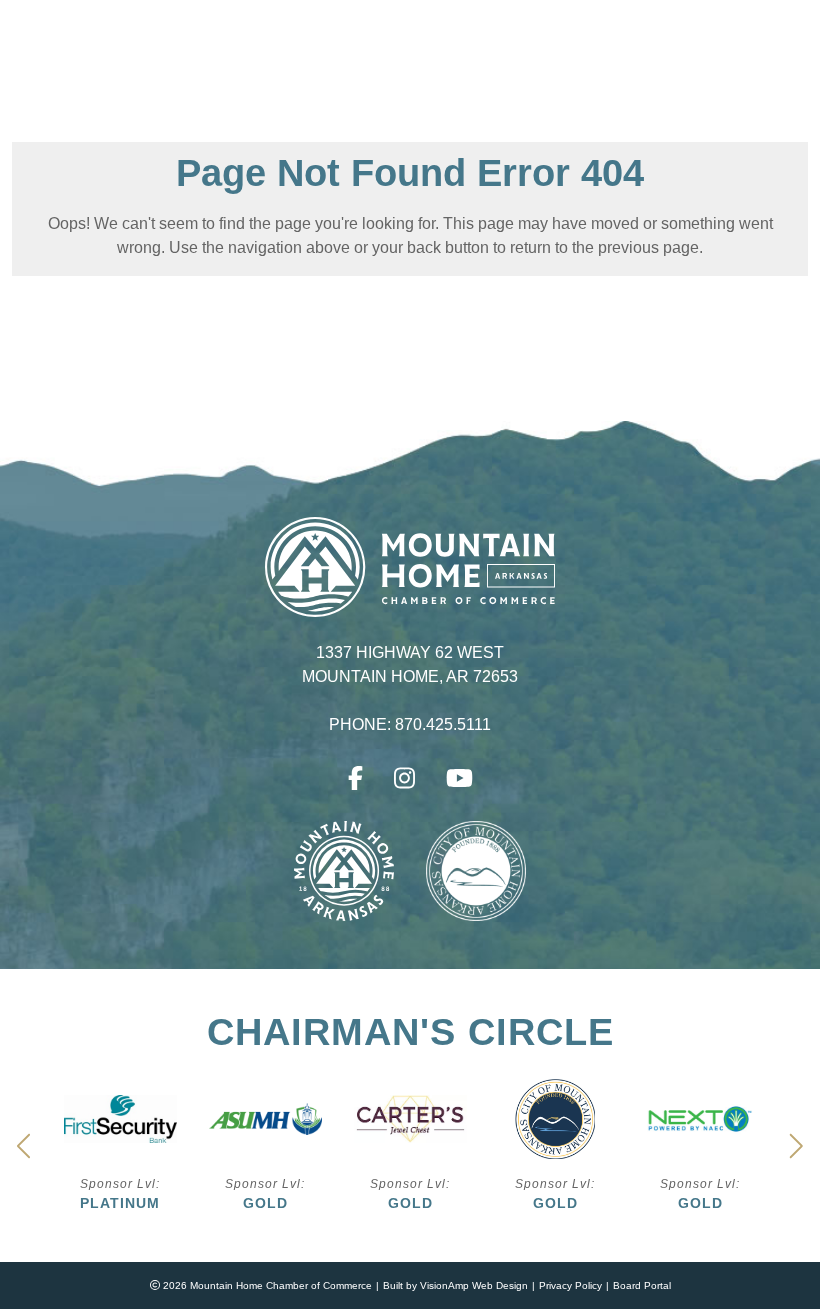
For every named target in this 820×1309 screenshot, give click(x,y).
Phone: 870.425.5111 (410, 725)
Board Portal (642, 1285)
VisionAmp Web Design (474, 1285)
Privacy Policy (570, 1285)
